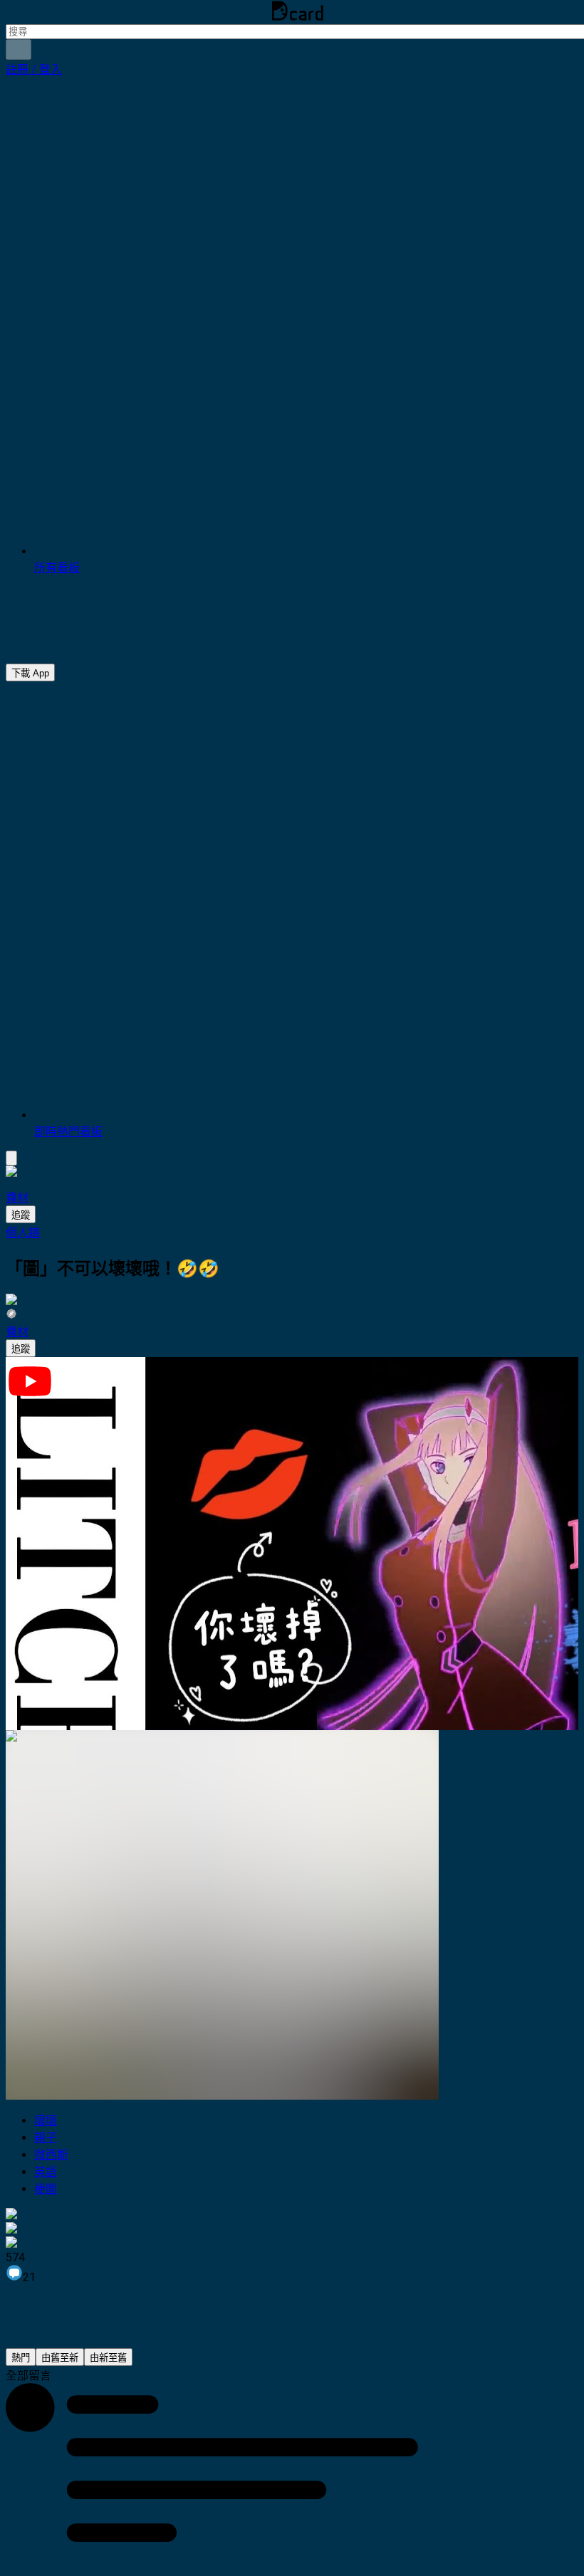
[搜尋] (19, 49)
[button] (34, 69)
